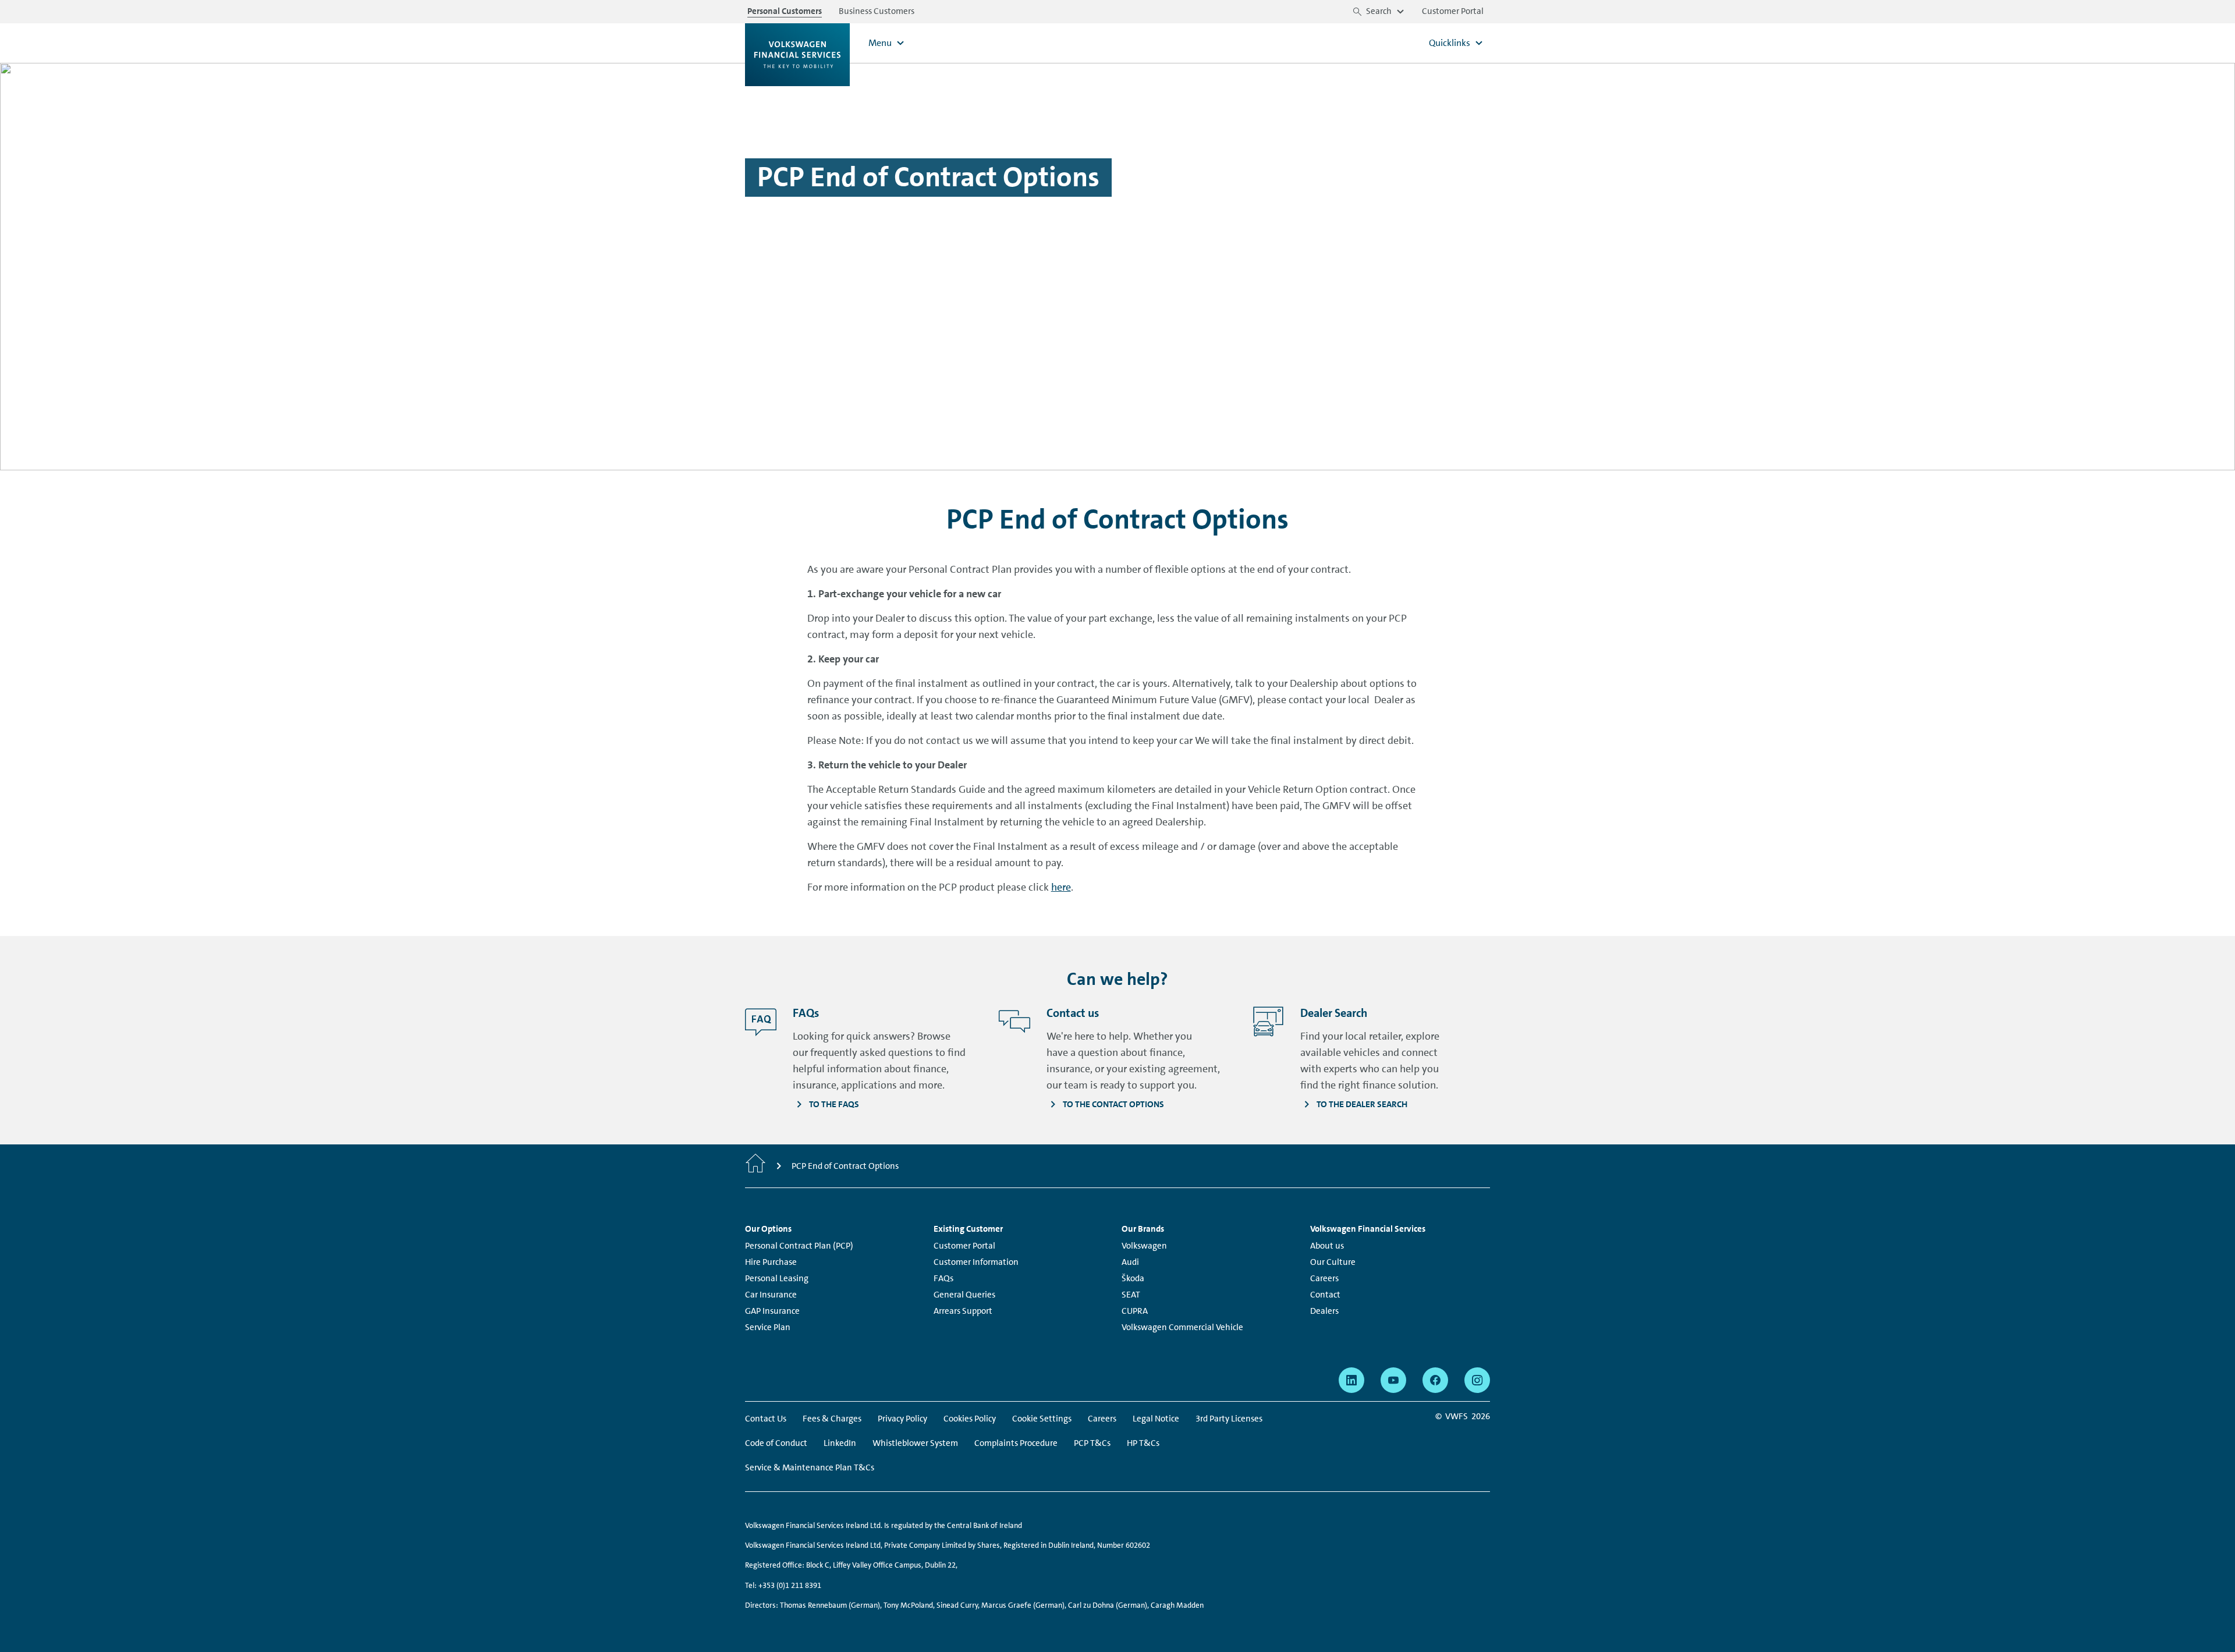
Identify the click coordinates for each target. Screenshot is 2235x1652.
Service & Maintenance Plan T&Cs (810, 1467)
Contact (1325, 1295)
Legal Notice (1156, 1419)
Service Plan (768, 1327)
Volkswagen (1144, 1246)
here (1061, 887)
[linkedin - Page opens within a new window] (1351, 1380)
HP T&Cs (1143, 1443)
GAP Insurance (772, 1311)
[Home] (755, 1166)
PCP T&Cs (1092, 1443)
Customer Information (976, 1262)
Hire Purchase (771, 1262)
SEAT (1131, 1295)
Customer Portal (964, 1246)
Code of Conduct (776, 1443)
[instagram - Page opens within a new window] (1477, 1380)
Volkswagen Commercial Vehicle (1182, 1327)
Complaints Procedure (1016, 1443)
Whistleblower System (915, 1443)
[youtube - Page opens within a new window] (1393, 1380)
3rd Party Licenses (1229, 1419)
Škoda (1133, 1278)
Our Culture (1333, 1262)
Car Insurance (771, 1295)
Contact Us (766, 1419)
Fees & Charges (832, 1419)
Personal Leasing (777, 1278)
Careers (1324, 1278)
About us (1327, 1246)
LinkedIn (840, 1443)
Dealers (1324, 1311)
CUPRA (1135, 1311)
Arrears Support (963, 1311)
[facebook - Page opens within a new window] (1435, 1380)
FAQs (943, 1278)
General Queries (964, 1295)
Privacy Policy (902, 1419)
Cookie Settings (1042, 1419)
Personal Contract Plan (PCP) (799, 1246)
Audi (1130, 1262)
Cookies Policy (970, 1419)
